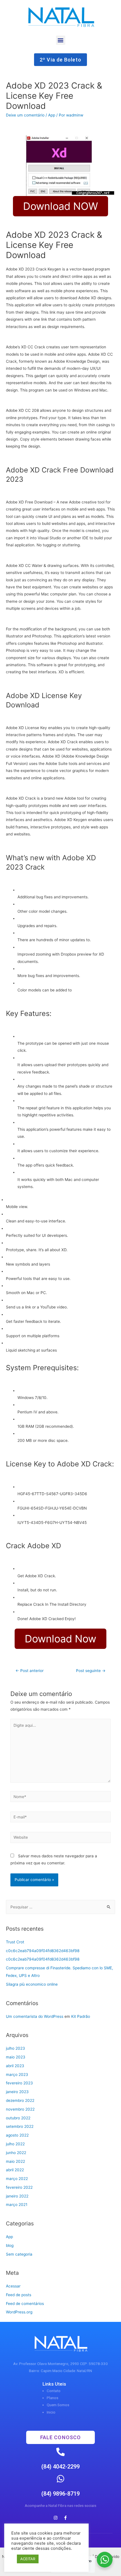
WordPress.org (19, 2312)
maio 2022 (15, 2161)
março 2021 (17, 2205)
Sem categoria (19, 2254)
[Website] (61, 1838)
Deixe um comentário (25, 115)
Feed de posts (19, 2295)
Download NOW (60, 206)
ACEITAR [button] (28, 2559)
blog (10, 2245)
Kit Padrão (81, 2016)
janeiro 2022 (17, 2196)
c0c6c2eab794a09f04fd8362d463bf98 (43, 1951)
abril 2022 (15, 2170)
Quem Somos (58, 2405)
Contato (54, 2391)
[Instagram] (56, 2518)
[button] (61, 40)
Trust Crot (15, 1942)
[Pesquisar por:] (60, 1907)
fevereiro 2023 (19, 2083)
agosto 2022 (17, 2135)
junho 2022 (16, 2153)
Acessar (13, 2286)
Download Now (60, 1639)
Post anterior (30, 1671)
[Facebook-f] (66, 2518)
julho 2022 (15, 2144)
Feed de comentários (25, 2304)
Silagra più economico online (32, 1984)
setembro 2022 (20, 2126)
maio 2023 (16, 2057)
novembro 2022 (20, 2109)
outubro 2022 (18, 2118)
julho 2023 (15, 2048)
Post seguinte (91, 1671)
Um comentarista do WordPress (35, 2016)
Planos (52, 2398)
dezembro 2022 (20, 2100)
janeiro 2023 (17, 2092)
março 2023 (17, 2075)
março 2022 (17, 2179)
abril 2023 (15, 2066)
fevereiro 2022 (19, 2187)
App (52, 115)
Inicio (51, 2412)
